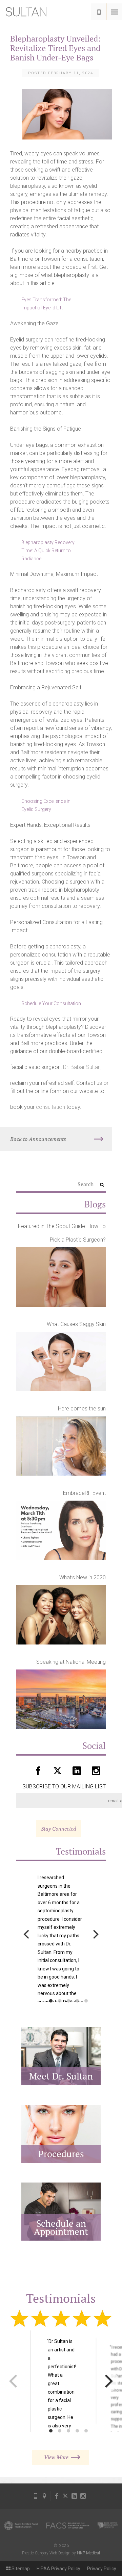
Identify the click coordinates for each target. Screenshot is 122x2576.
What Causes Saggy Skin (76, 1324)
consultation (50, 1107)
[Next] (95, 1934)
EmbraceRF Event (84, 1493)
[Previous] (27, 1934)
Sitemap (20, 2569)
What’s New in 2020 (83, 1577)
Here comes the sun (82, 1409)
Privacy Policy (102, 2569)
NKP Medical (88, 2553)
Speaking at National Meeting (71, 1662)
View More (56, 2457)
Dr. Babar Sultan (82, 1067)
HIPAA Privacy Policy (58, 2569)
